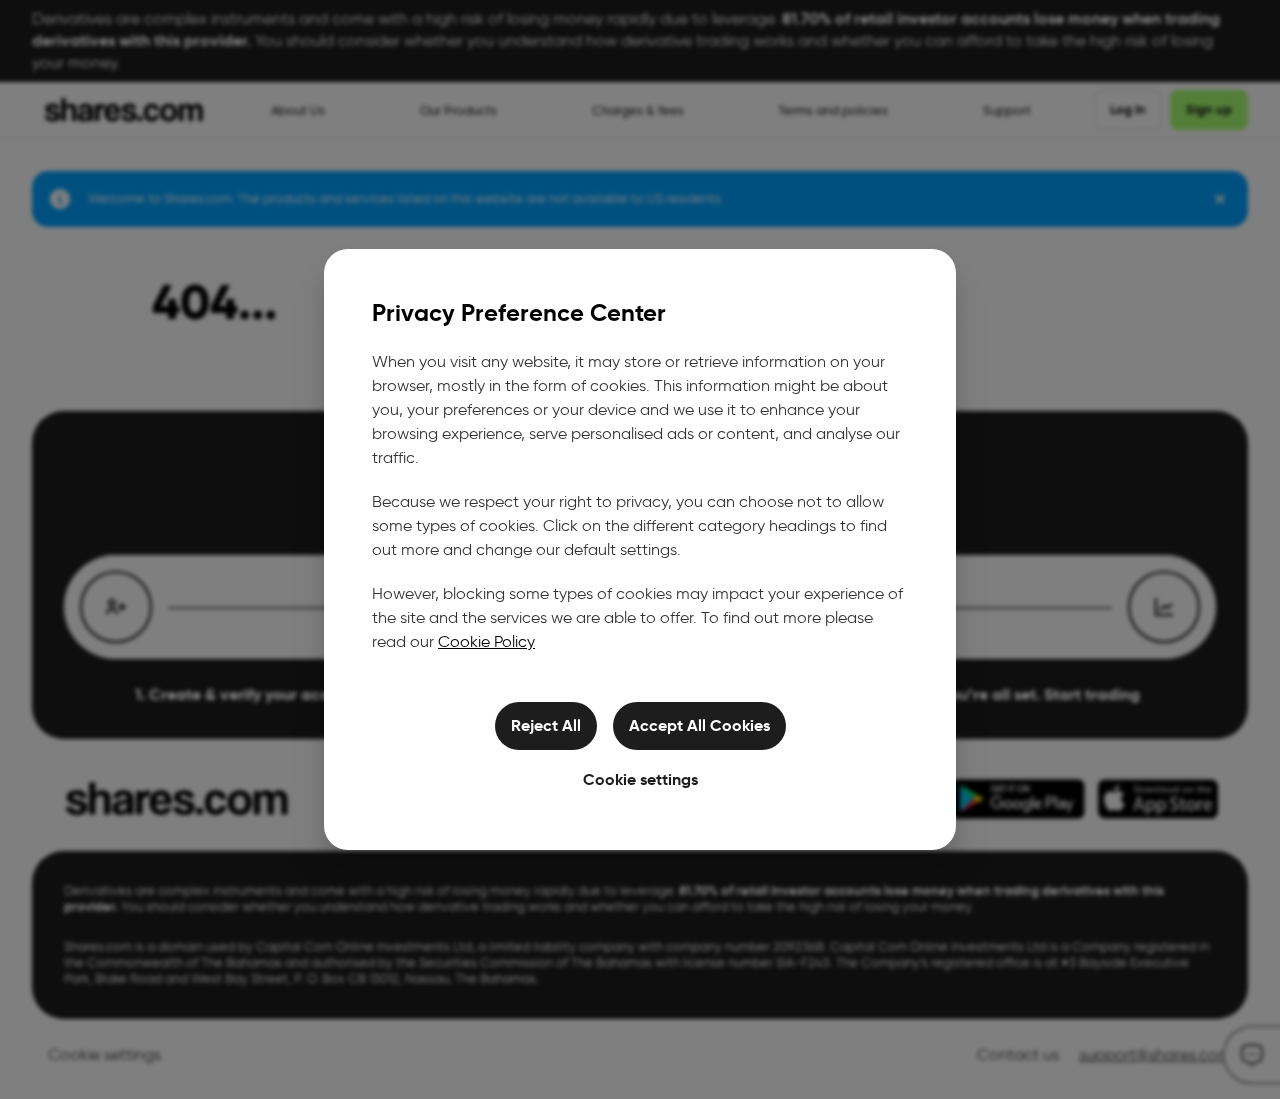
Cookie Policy (486, 641)
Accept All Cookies (699, 725)
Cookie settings (640, 779)
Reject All (546, 725)
